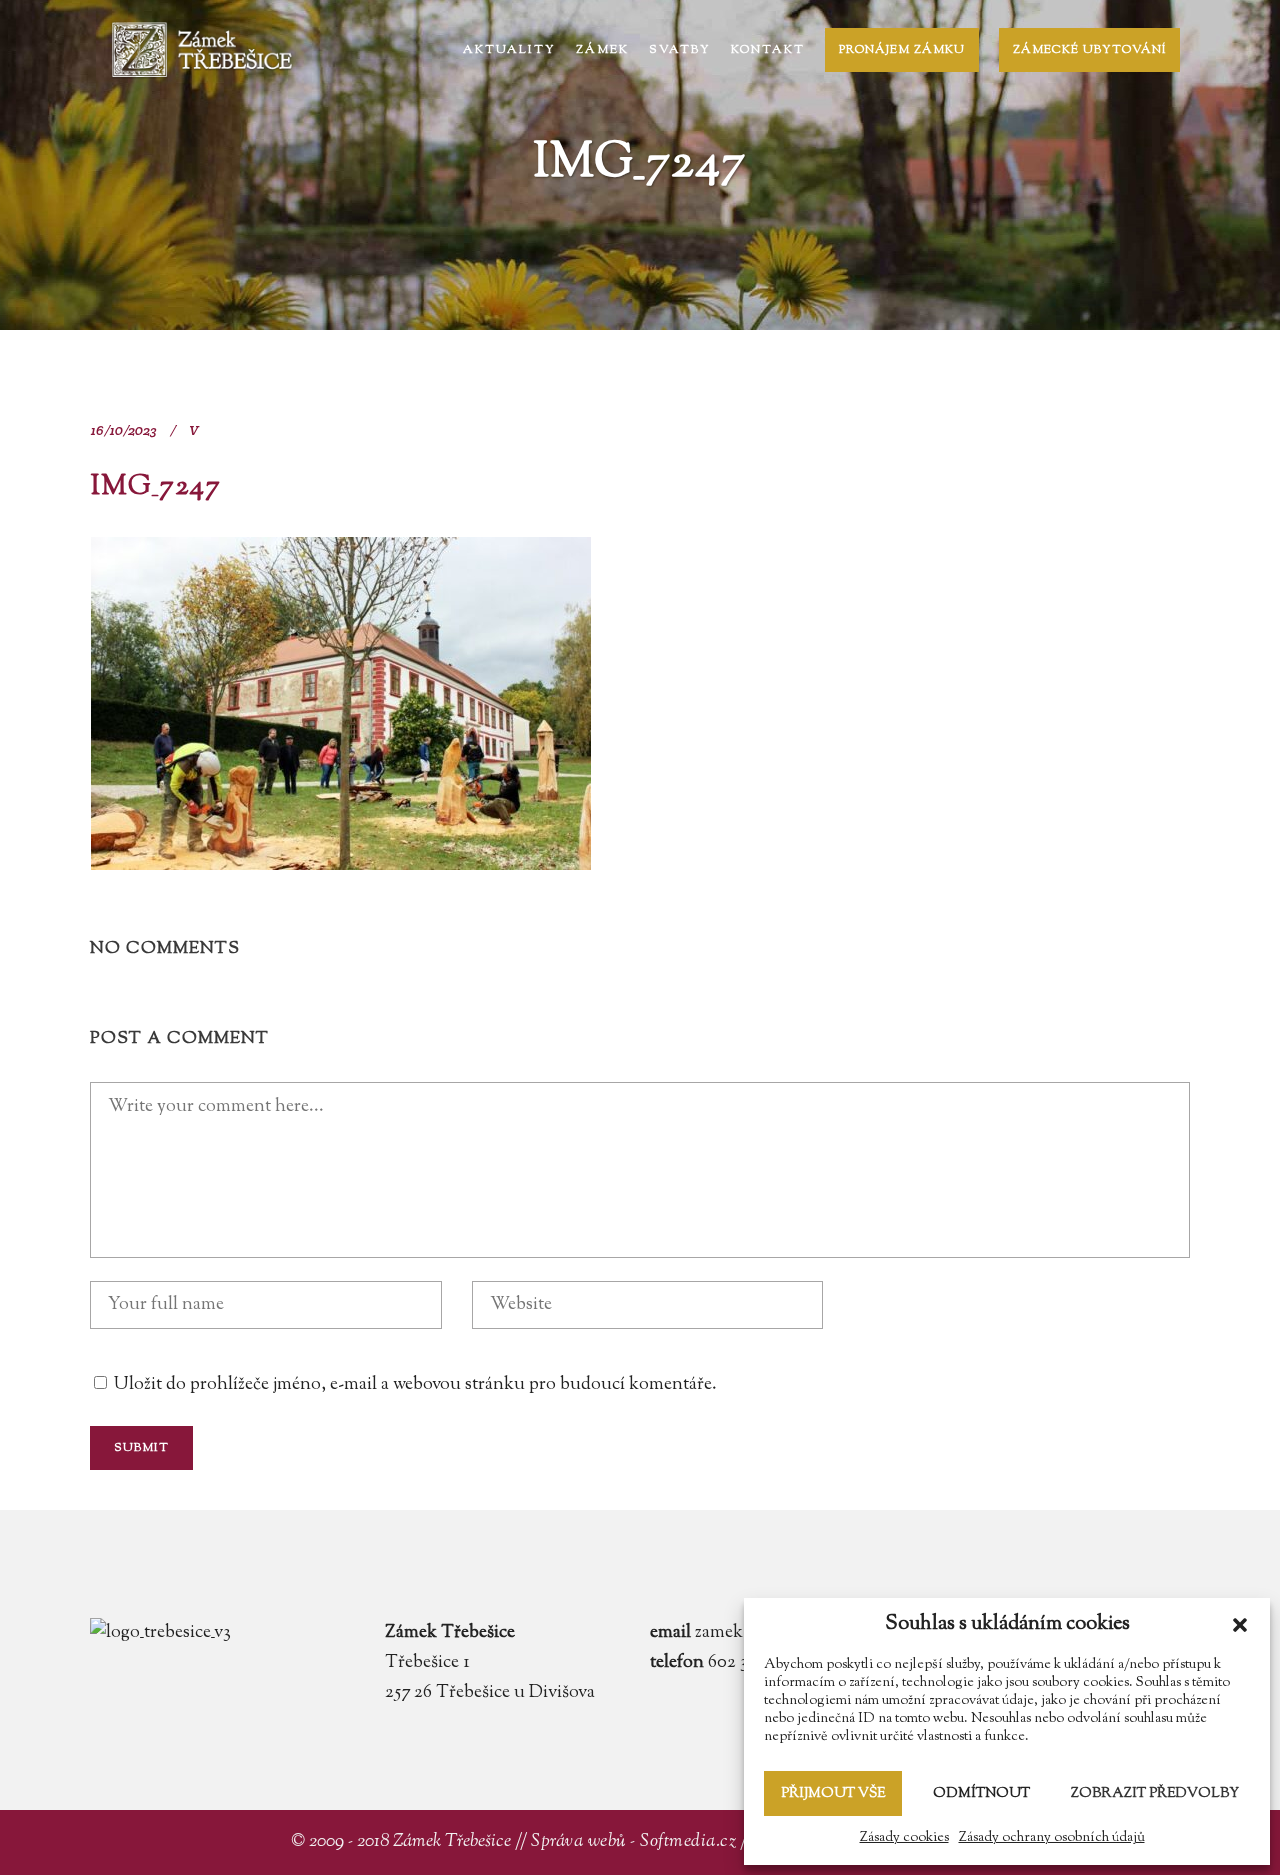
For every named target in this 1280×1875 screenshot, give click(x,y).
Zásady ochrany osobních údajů (1052, 1838)
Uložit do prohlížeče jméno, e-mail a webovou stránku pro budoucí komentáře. (415, 1385)
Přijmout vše (833, 1794)
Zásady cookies (904, 1838)
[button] (1240, 1625)
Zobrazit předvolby (1155, 1794)
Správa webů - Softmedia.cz (633, 1842)
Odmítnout (981, 1794)
